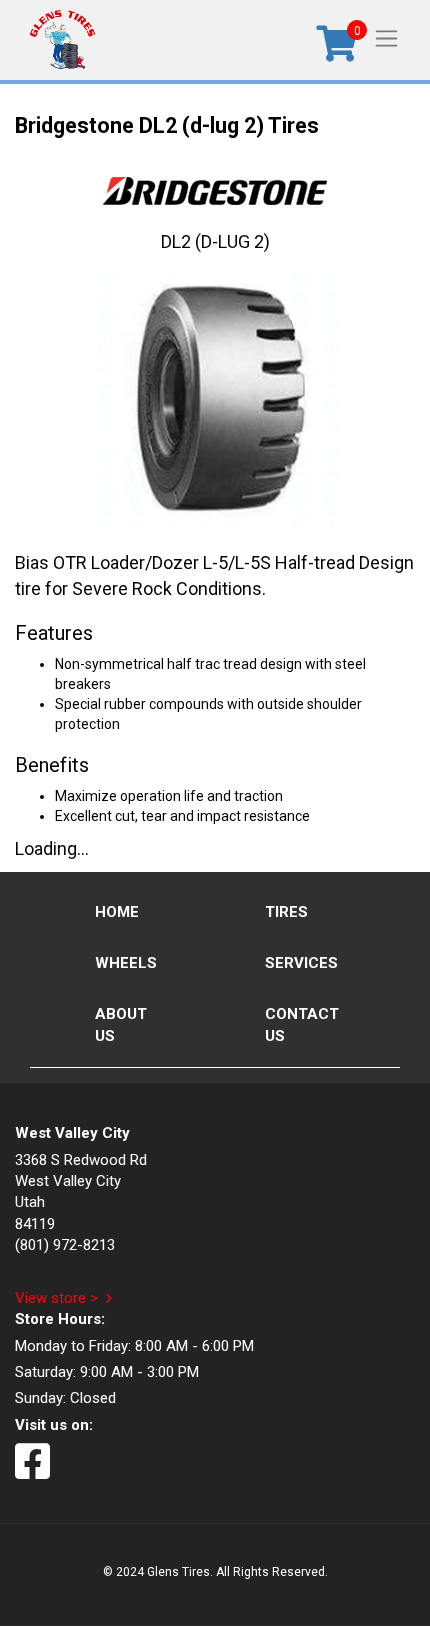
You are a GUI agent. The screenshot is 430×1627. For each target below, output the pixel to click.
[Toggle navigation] (386, 37)
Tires (286, 912)
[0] (336, 50)
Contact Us (302, 1024)
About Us (121, 1024)
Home (117, 912)
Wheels (126, 963)
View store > (56, 1298)
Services (301, 963)
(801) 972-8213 (65, 1245)
